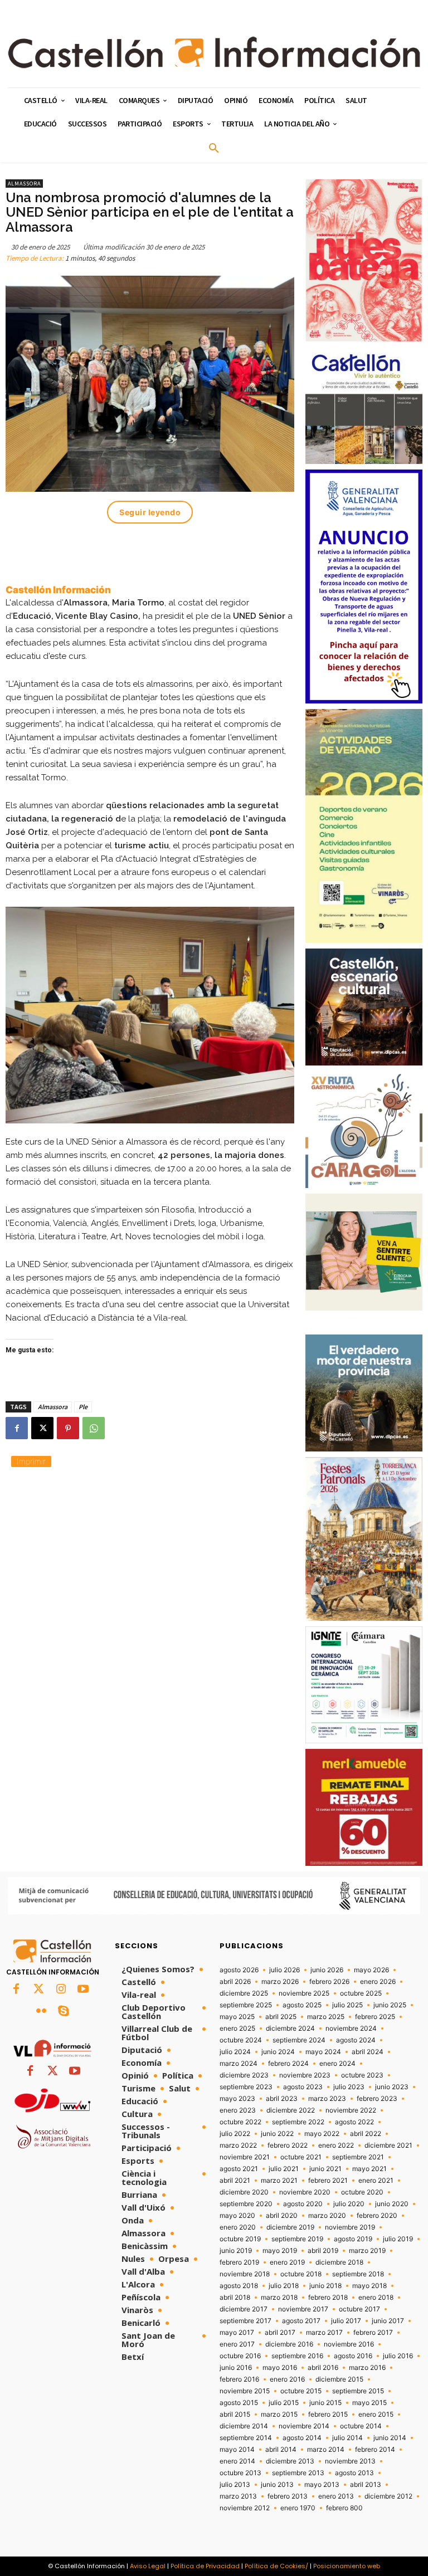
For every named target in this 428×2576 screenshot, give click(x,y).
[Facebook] (17, 1428)
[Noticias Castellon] (214, 52)
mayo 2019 (280, 2251)
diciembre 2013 (290, 2461)
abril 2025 (281, 2017)
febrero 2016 (239, 2379)
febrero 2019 (239, 2262)
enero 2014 (237, 2461)
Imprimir (31, 1461)
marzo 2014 (326, 2450)
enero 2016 (287, 2379)
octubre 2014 (361, 2426)
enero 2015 (376, 2414)
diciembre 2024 (290, 2028)
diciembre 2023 (244, 2075)
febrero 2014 (375, 2450)
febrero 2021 (328, 2181)
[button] (214, 149)
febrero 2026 (329, 1982)
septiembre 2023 (246, 2087)
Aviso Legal (148, 2566)
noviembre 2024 (351, 2028)
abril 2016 (323, 2368)
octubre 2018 (301, 2274)
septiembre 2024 (299, 2040)
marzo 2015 (279, 2414)
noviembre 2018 (245, 2274)
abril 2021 (235, 2181)
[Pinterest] (68, 1428)
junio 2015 (325, 2403)
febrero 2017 (373, 2333)
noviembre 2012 (245, 2508)
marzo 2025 (326, 2017)
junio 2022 (277, 2134)
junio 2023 (392, 2087)
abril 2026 (235, 1982)
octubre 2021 (301, 2157)
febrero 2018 (328, 2298)
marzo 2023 (327, 2099)
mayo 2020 (237, 2216)
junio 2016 (236, 2368)
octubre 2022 (240, 2122)
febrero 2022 (288, 2145)
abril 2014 (281, 2450)
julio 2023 (349, 2087)
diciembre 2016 (289, 2344)
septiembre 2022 (298, 2122)
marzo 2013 (238, 2496)
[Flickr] (41, 2012)
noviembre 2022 (351, 2110)
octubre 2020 (362, 2192)
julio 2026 (284, 1970)
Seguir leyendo (150, 512)
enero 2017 (237, 2344)
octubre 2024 (241, 2040)
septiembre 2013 (298, 2473)
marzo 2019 (367, 2251)
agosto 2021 (239, 2169)
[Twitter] (38, 1990)
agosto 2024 (356, 2040)
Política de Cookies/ (276, 2566)
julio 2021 (284, 2169)
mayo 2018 (369, 2286)
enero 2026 (378, 1982)
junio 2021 (325, 2169)
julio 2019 (398, 2239)
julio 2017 (346, 2321)
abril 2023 (282, 2099)
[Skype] (64, 2012)
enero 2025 (237, 2028)
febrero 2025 (375, 2017)
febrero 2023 (377, 2099)
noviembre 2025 (304, 1993)
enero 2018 (376, 2298)
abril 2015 (235, 2414)
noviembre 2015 (245, 2391)
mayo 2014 (237, 2450)
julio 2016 (398, 2356)
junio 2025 (390, 2005)
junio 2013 (277, 2485)
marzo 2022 (238, 2145)
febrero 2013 (288, 2496)
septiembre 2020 (246, 2204)
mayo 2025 (237, 2017)
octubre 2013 (240, 2473)
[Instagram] (61, 1990)
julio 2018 (284, 2286)
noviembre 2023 (305, 2075)
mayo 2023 (237, 2099)
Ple (83, 1407)
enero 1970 (298, 2508)
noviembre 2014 (304, 2426)
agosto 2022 (354, 2122)
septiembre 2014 (246, 2438)
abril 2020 (282, 2216)
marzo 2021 (279, 2181)
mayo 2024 (323, 2052)
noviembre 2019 (350, 2227)
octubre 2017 (359, 2309)
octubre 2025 (361, 1993)
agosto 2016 (353, 2356)
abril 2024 (368, 2052)
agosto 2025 (302, 2005)
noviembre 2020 (305, 2192)
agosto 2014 (302, 2438)
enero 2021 (376, 2181)
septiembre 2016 (297, 2356)
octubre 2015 (301, 2391)
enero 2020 (238, 2227)
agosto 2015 (239, 2403)
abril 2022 (366, 2134)
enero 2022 (336, 2145)
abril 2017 (280, 2333)
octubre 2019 (240, 2239)
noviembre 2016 (349, 2344)
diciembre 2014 (244, 2426)
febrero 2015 (328, 2414)
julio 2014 (347, 2438)
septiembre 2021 (358, 2157)
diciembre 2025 (244, 1993)
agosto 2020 (303, 2204)
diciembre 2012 (388, 2496)
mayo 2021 (369, 2169)
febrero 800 (344, 2508)
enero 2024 (337, 2064)
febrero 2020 (377, 2216)
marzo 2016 (367, 2368)
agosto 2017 (301, 2321)
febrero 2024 (288, 2064)
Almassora (24, 184)
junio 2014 (390, 2438)
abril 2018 (235, 2298)
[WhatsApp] (94, 1428)
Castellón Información (58, 590)
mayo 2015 (369, 2403)
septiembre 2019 (297, 2239)
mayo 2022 (322, 2134)
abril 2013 (366, 2485)
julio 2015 (284, 2403)
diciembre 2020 (244, 2192)
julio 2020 (349, 2204)
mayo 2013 (322, 2485)
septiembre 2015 (358, 2391)
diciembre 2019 (290, 2227)
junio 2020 (392, 2204)
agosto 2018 (239, 2286)
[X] (42, 1428)
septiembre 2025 (246, 2005)
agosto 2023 (303, 2087)
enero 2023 (238, 2110)
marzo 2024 (239, 2064)
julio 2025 (347, 2005)
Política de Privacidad (205, 2566)
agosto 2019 (353, 2239)
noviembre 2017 (303, 2309)
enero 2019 (287, 2262)
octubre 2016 (240, 2356)
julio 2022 (235, 2134)
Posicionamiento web (347, 2566)
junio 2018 (325, 2286)
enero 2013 (336, 2496)
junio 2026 (327, 1970)
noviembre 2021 (245, 2157)
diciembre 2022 (291, 2110)
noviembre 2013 (350, 2461)
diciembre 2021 (388, 2145)
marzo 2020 (327, 2216)
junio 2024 (278, 2052)
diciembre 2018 (339, 2262)
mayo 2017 (237, 2333)
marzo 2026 (280, 1982)
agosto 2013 (354, 2473)
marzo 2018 (279, 2298)
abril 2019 (323, 2251)
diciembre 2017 (244, 2309)
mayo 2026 (371, 1970)
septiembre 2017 (245, 2321)
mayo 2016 (280, 2368)
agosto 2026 (239, 1970)
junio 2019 (236, 2251)
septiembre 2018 (358, 2274)
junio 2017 (388, 2321)
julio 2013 (235, 2485)
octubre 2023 (362, 2075)
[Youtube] (83, 1990)
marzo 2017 (324, 2333)
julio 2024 (235, 2052)
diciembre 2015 (339, 2379)
